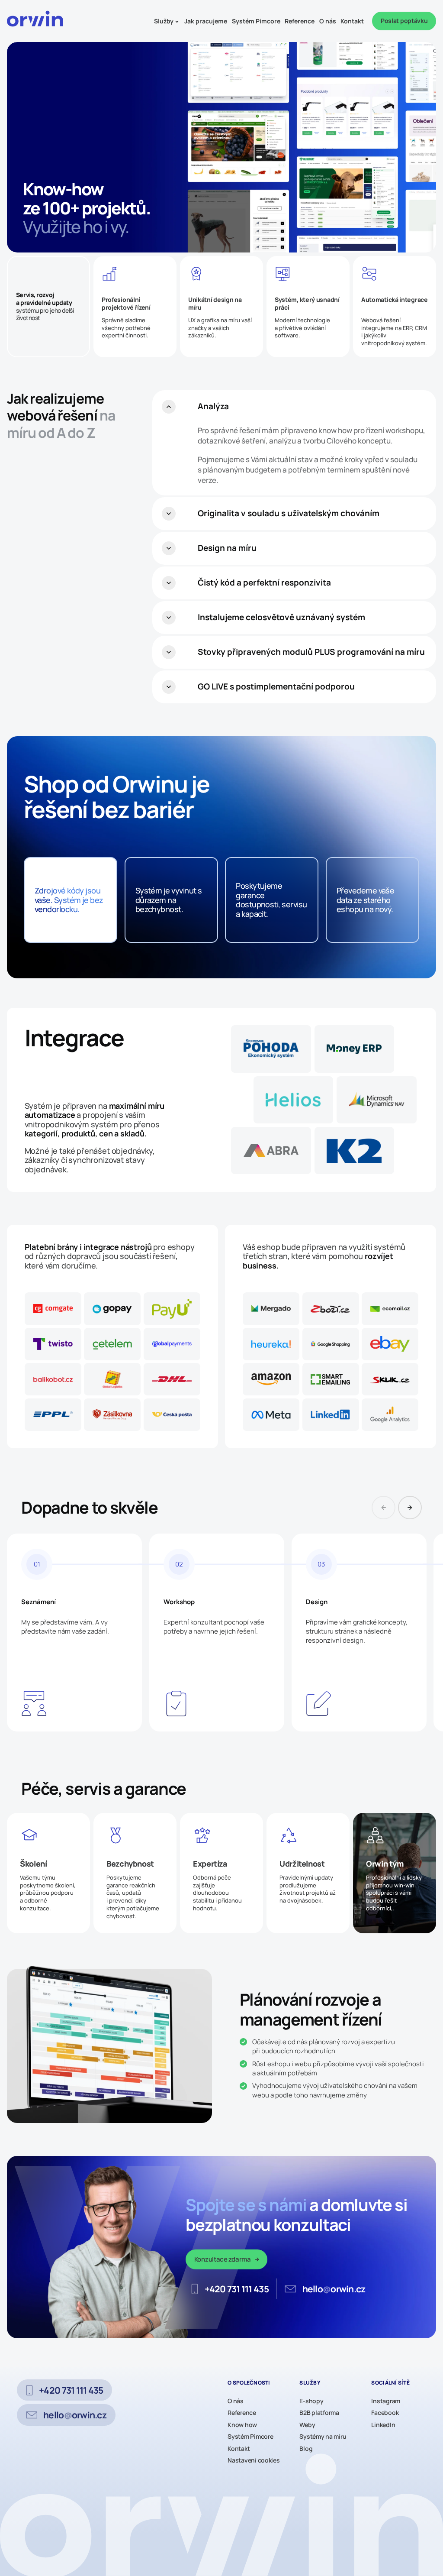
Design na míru (227, 548)
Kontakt (352, 21)
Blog (306, 2449)
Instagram (386, 2401)
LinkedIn (383, 2425)
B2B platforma (319, 2413)
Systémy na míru (323, 2437)
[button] (410, 1508)
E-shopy (311, 2401)
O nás (328, 21)
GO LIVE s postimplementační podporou (276, 686)
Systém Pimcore (256, 21)
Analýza (213, 406)
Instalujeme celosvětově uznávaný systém (281, 617)
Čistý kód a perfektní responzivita (264, 583)
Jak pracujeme (206, 21)
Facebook (385, 2413)
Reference (300, 21)
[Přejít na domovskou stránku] (37, 21)
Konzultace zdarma (223, 2259)
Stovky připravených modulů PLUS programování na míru (311, 652)
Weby (307, 2425)
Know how (242, 2425)
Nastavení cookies (254, 2460)
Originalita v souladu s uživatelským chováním (289, 513)
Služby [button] (164, 21)
